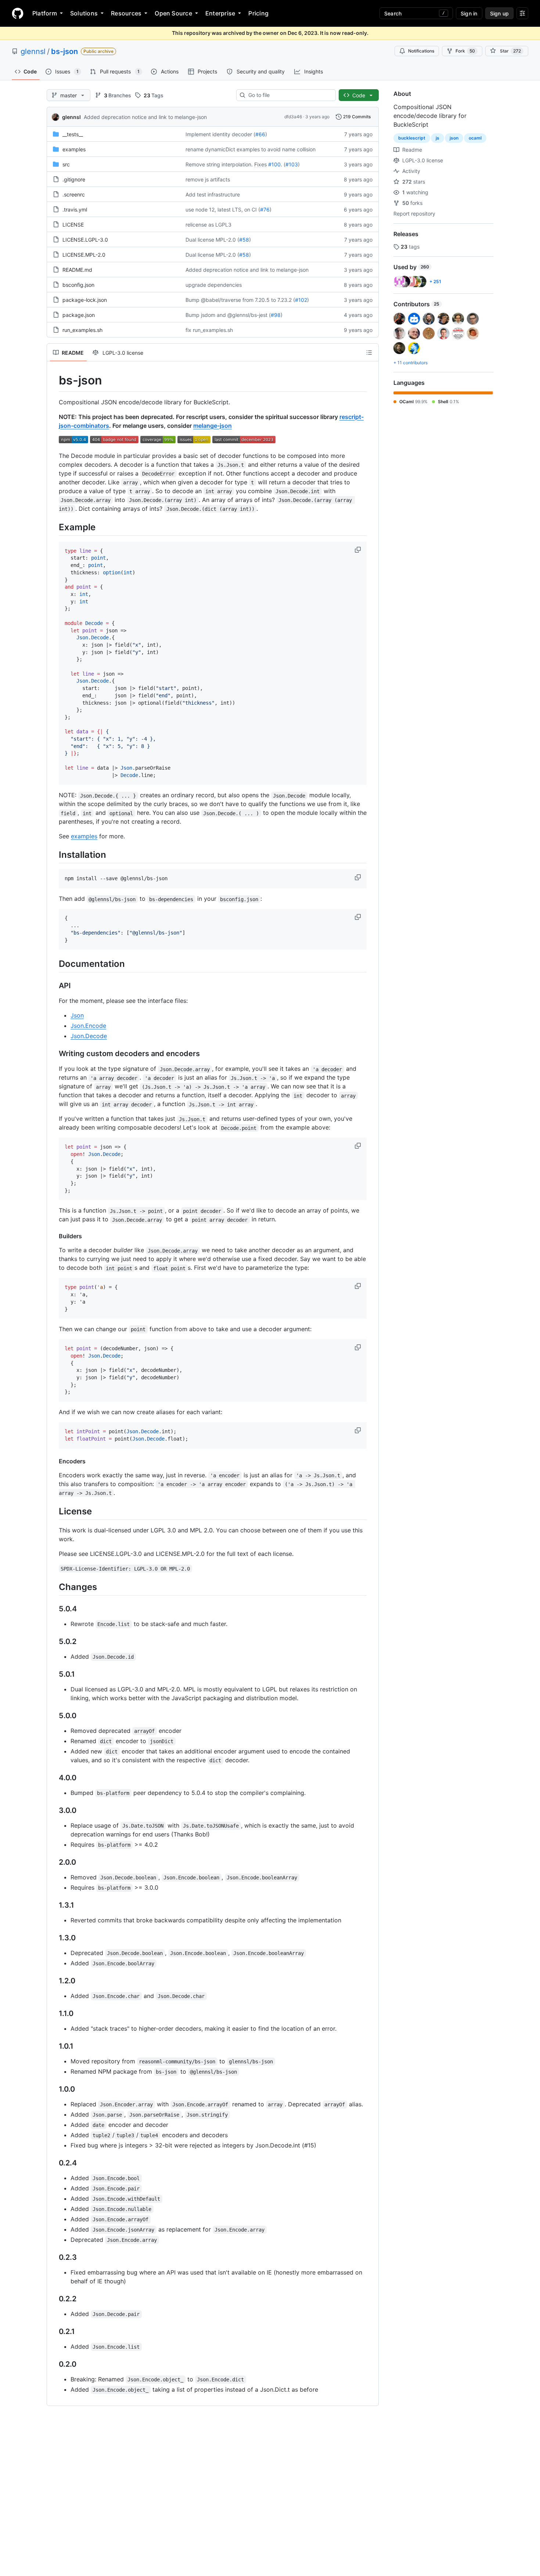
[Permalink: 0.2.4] (54, 2163)
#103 (292, 164)
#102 (301, 300)
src (66, 164)
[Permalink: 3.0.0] (54, 1810)
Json (77, 1015)
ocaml (475, 138)
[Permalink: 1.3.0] (54, 1938)
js (438, 138)
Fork (465, 51)
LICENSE (73, 225)
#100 (274, 164)
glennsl (33, 51)
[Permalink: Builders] (54, 1236)
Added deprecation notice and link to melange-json (145, 117)
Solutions (84, 13)
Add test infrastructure (213, 194)
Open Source (173, 13)
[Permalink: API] (54, 986)
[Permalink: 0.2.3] (54, 2257)
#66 (260, 134)
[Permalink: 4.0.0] (54, 1778)
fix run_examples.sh (209, 330)
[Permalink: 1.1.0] (54, 2013)
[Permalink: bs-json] (54, 380)
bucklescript (412, 138)
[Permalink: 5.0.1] (54, 1674)
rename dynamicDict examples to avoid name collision (251, 149)
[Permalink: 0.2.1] (54, 2331)
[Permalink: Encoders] (54, 1461)
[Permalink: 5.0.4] (54, 1609)
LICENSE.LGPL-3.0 (85, 240)
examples (74, 149)
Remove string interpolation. (219, 164)
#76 (265, 209)
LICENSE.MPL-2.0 (84, 255)
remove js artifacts (208, 179)
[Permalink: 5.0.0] (54, 1716)
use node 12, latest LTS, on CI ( (223, 209)
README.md (77, 270)
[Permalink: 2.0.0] (54, 1862)
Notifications (421, 51)
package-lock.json (85, 300)
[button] (359, 550)
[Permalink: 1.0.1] (54, 2046)
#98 (276, 315)
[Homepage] (18, 13)
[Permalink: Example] (54, 527)
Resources (126, 13)
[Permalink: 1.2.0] (54, 1981)
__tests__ (73, 134)
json (454, 138)
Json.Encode (88, 1026)
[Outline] (369, 353)
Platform (45, 13)
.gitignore (74, 179)
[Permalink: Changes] (54, 1587)
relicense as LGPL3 (208, 225)
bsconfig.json (78, 285)
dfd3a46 (293, 117)
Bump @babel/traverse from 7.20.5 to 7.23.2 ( (240, 300)
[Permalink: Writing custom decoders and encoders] (54, 1054)
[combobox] (289, 95)
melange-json (213, 426)
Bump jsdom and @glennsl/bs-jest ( (228, 315)
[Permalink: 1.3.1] (54, 1905)
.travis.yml (75, 209)
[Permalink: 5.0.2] (54, 1641)
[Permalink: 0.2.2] (54, 2299)
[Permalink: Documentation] (54, 964)
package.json (79, 315)
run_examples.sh (82, 330)
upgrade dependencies (214, 285)
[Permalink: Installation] (54, 855)
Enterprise (220, 13)
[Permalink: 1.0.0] (54, 2089)
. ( (283, 164)
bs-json (64, 51)
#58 (244, 240)
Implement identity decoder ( (220, 134)
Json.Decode (89, 1036)
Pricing (258, 13)
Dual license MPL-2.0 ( (212, 240)
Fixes (260, 164)
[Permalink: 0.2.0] (54, 2364)
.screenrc (74, 194)
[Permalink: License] (54, 1511)
